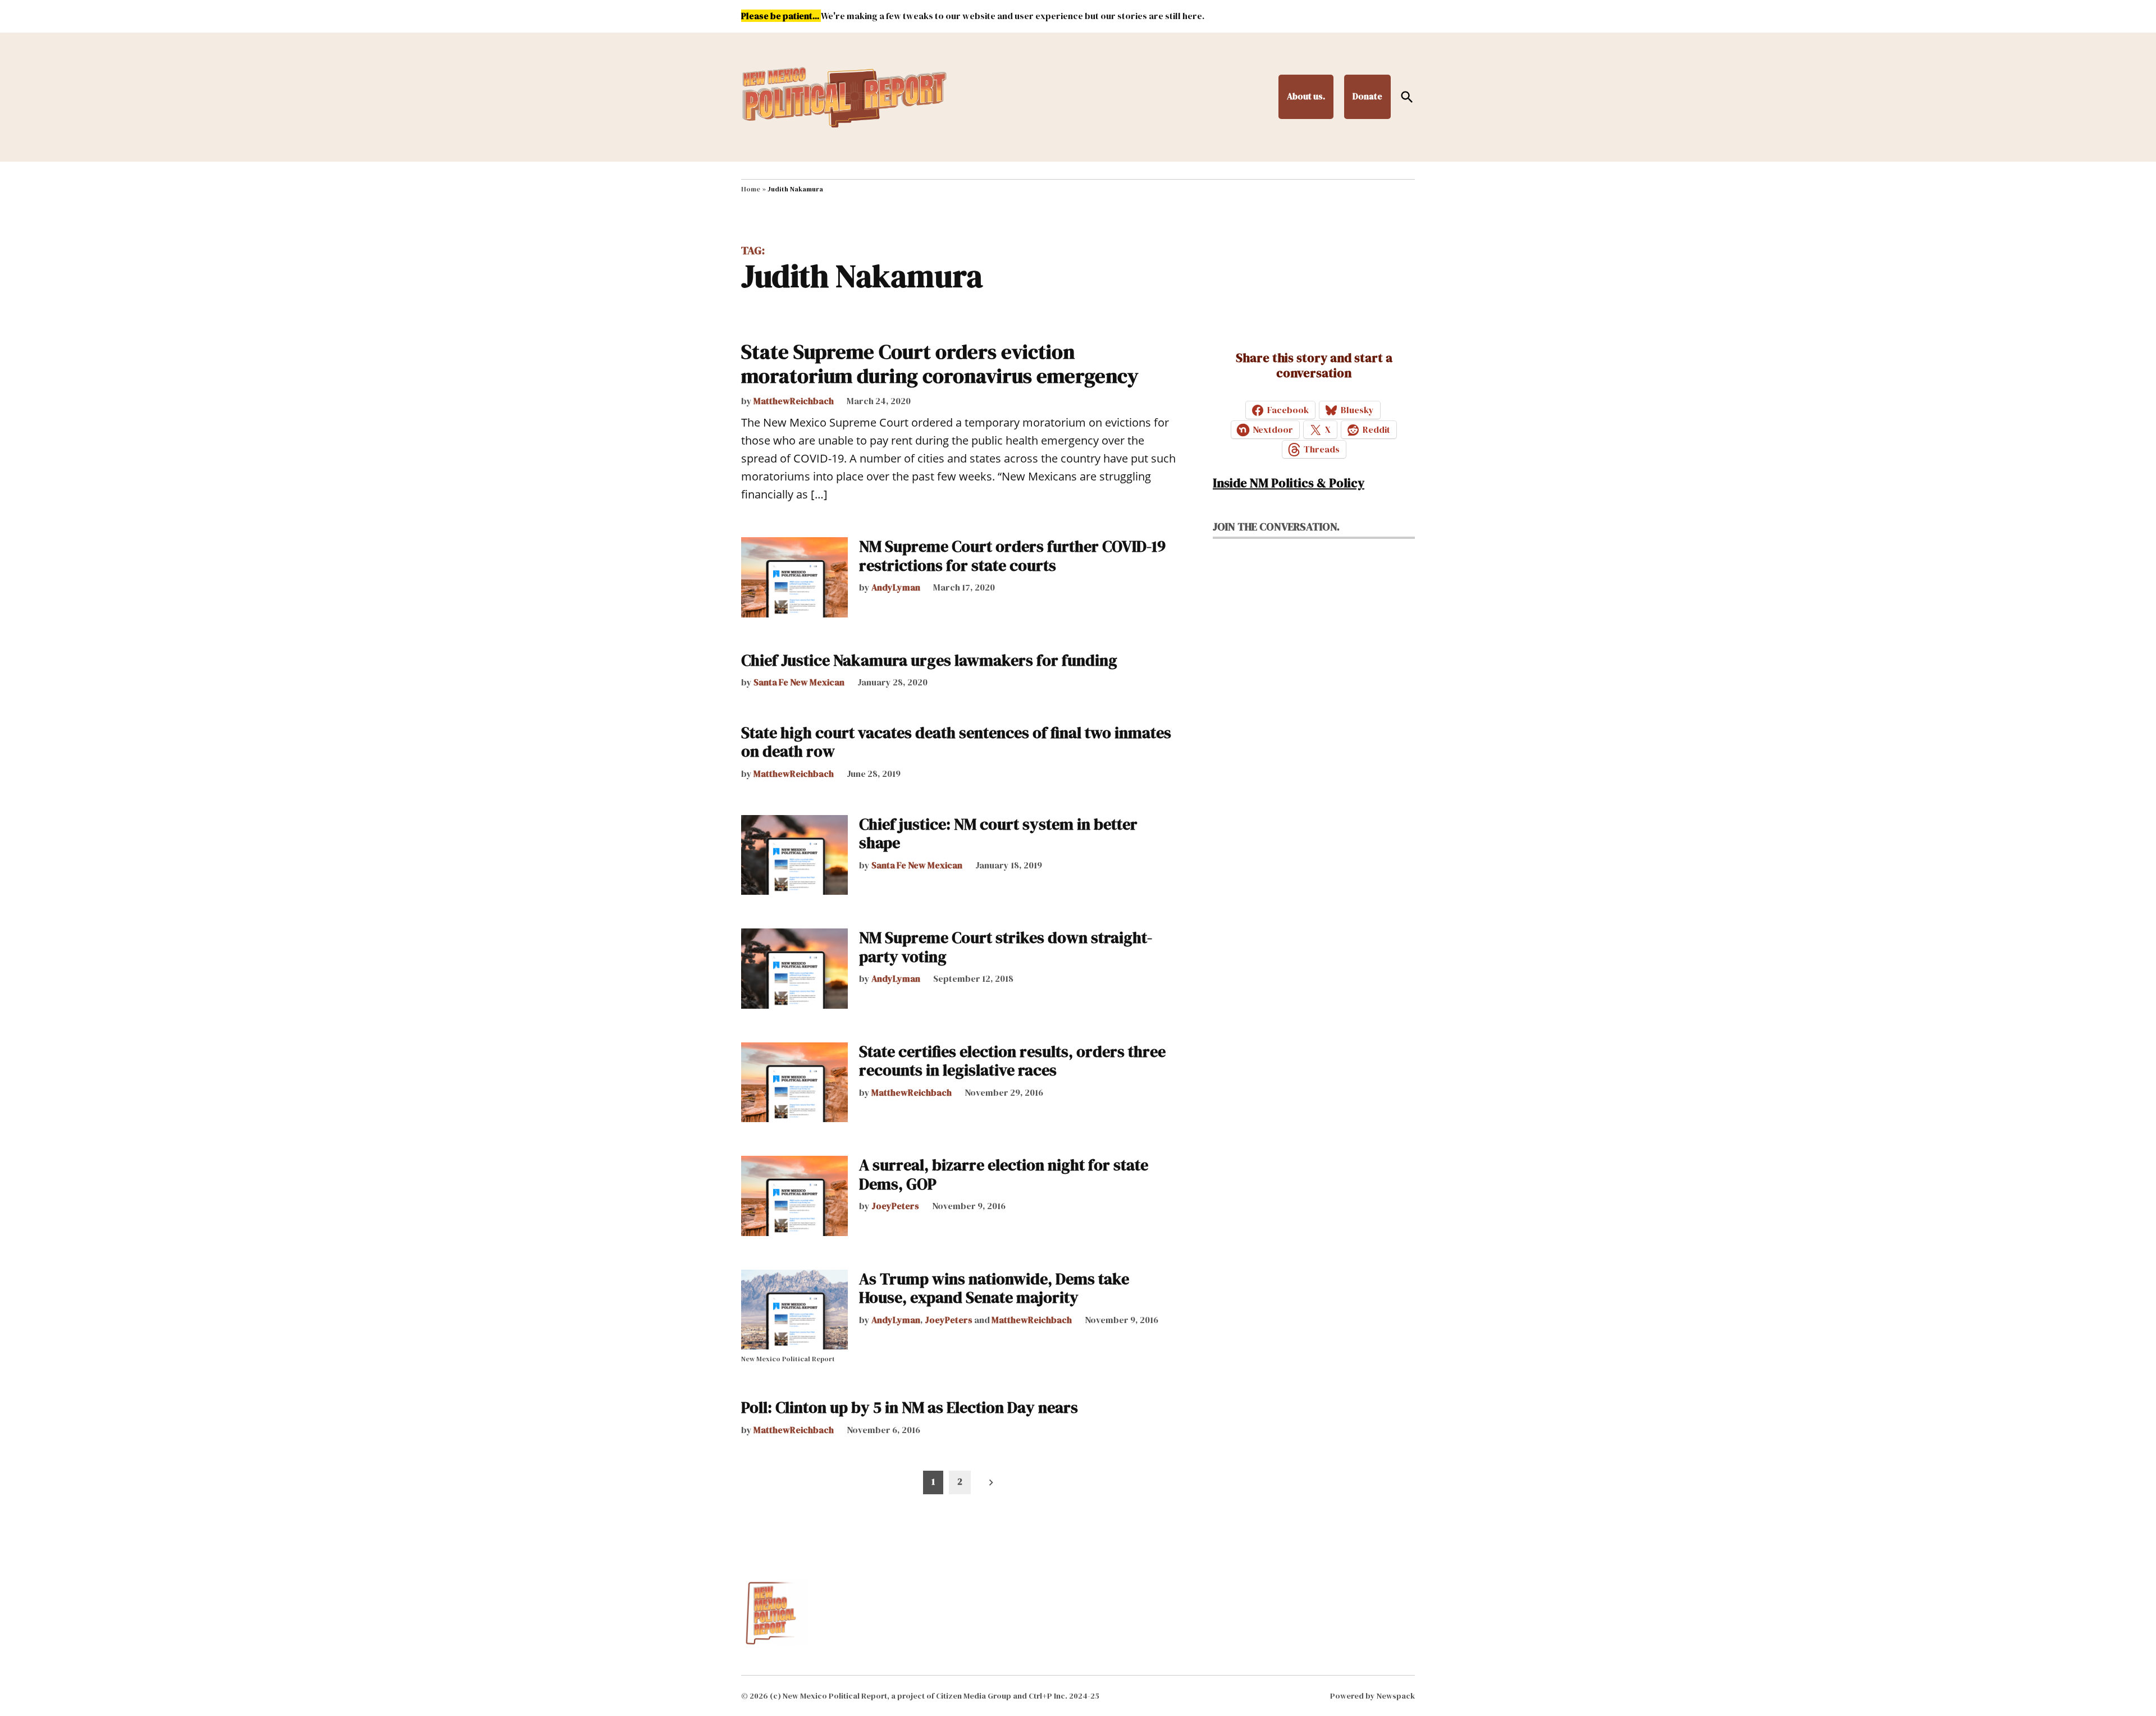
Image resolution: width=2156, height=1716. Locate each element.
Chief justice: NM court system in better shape (998, 834)
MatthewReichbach (794, 401)
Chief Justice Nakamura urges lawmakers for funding (929, 660)
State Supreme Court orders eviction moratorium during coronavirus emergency (940, 364)
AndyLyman (896, 587)
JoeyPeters (895, 1206)
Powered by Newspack (1372, 1696)
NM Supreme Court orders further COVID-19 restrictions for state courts (1012, 556)
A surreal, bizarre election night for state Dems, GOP (1004, 1174)
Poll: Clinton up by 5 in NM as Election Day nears (910, 1407)
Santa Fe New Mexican (799, 682)
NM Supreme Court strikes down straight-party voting (1006, 947)
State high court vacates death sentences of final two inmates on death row (956, 742)
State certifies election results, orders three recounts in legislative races (1012, 1061)
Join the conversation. (1276, 527)
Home (751, 189)
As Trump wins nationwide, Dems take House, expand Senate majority (994, 1288)
